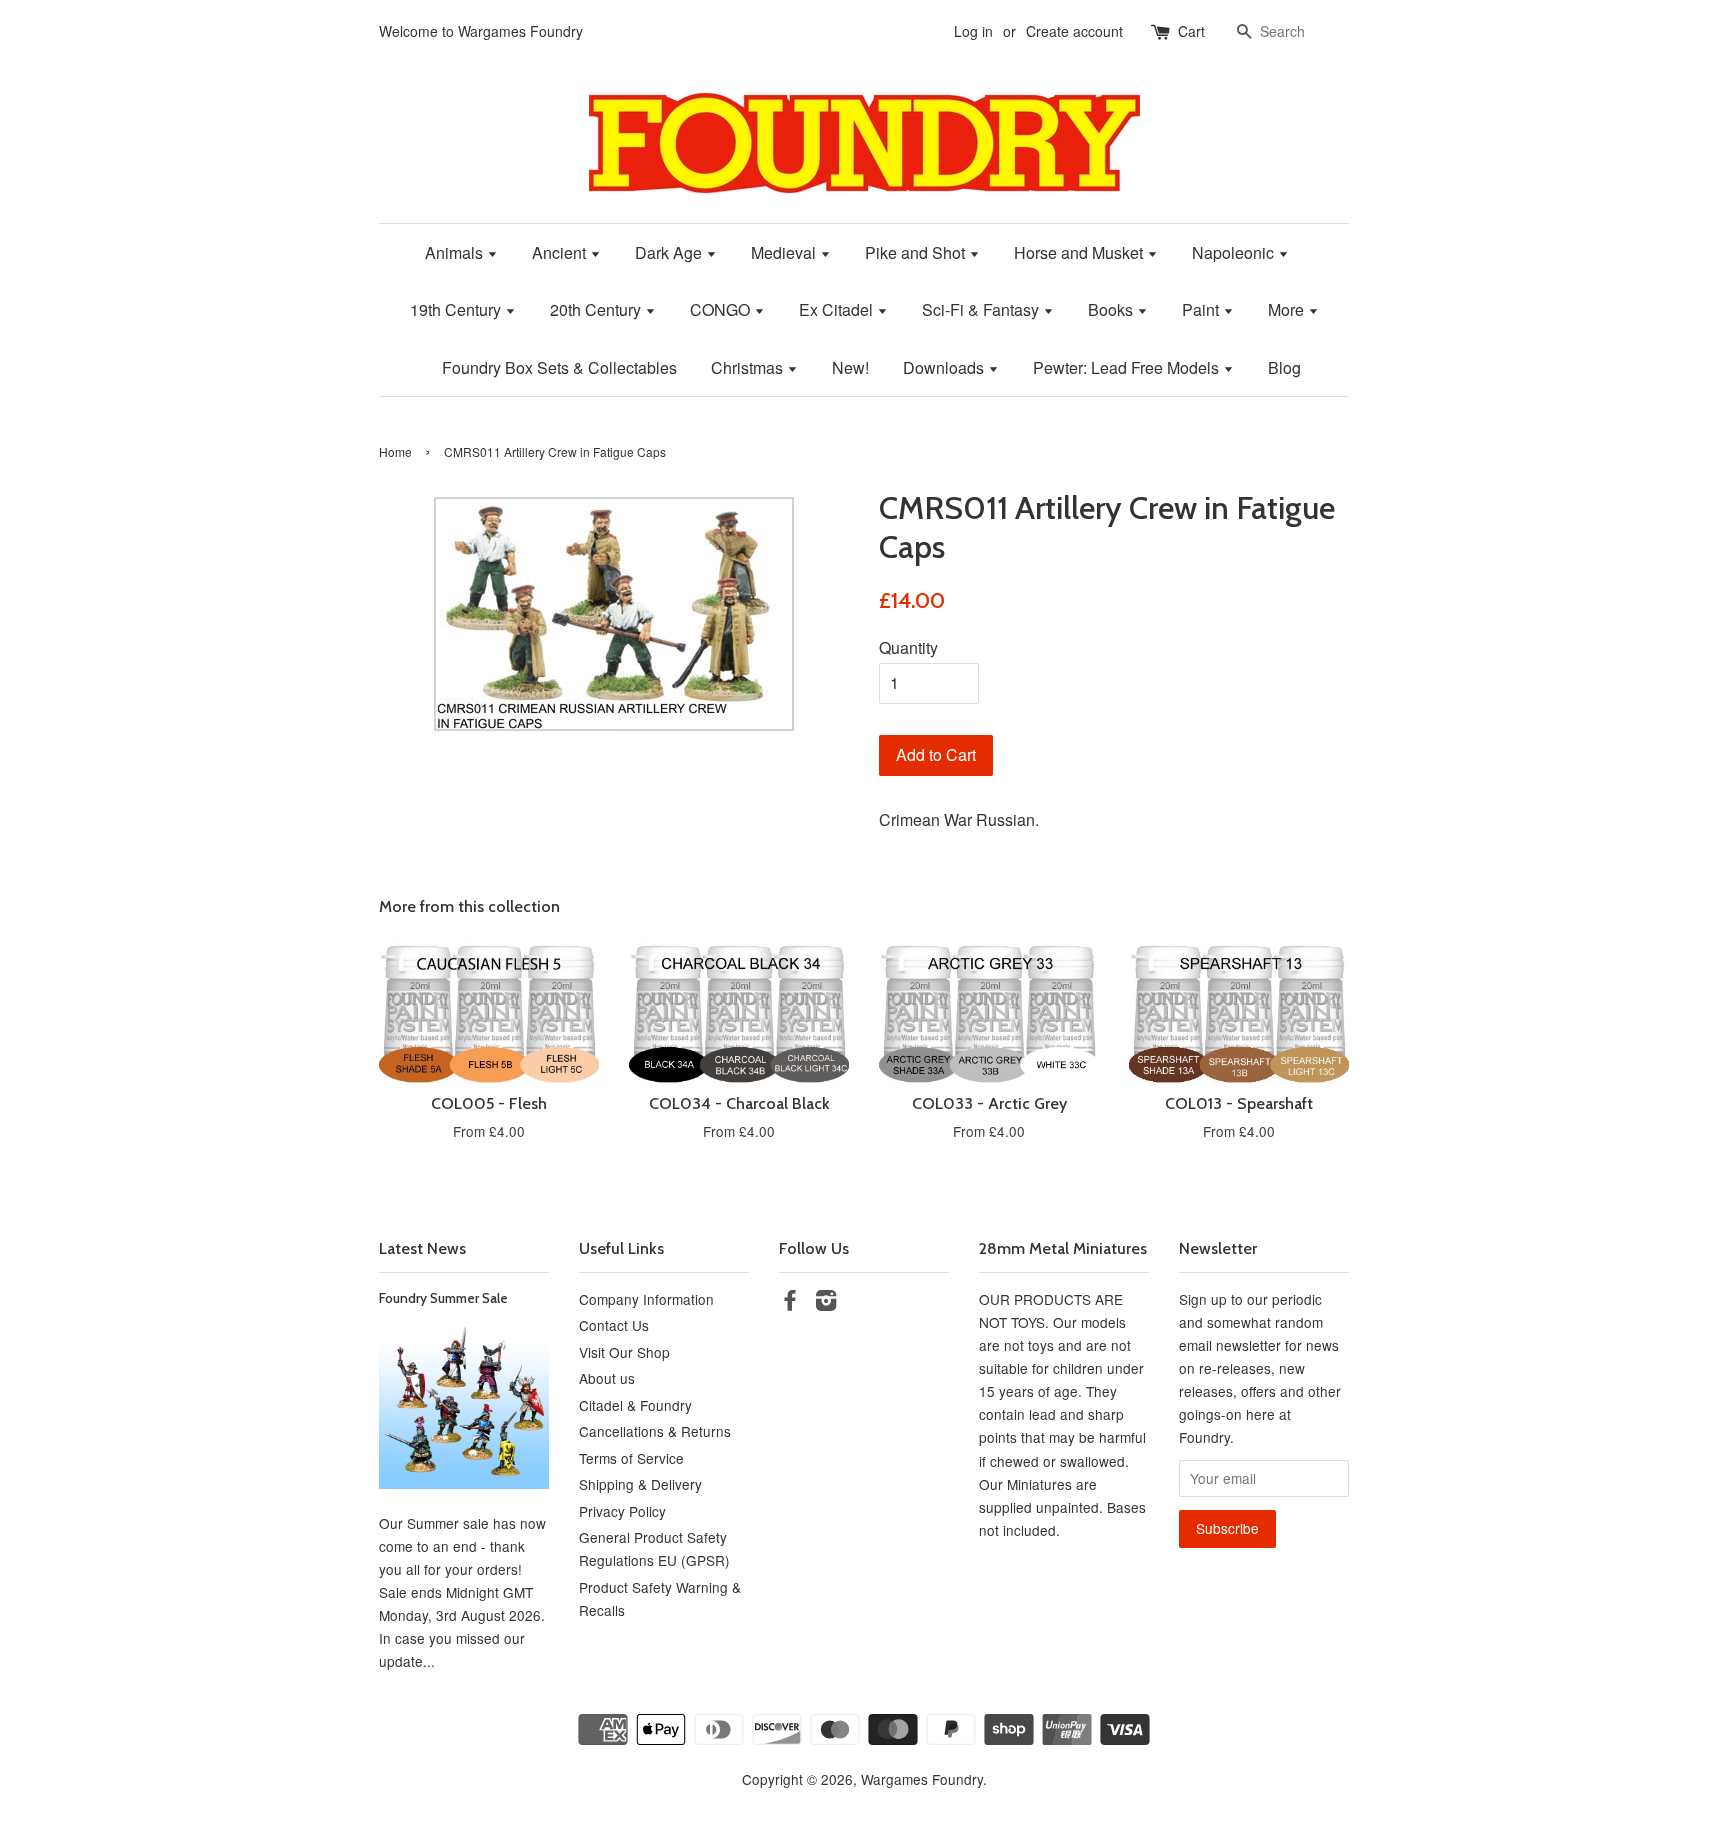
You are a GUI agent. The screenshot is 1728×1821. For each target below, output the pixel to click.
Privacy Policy (622, 1511)
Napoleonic (1235, 252)
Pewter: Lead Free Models (1128, 367)
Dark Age (670, 252)
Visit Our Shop (624, 1352)
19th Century (457, 309)
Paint (1202, 309)
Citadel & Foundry (635, 1405)
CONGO (722, 309)
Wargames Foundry (922, 1779)
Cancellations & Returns (655, 1431)
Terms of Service (631, 1458)
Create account (1074, 31)
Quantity (908, 647)
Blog (1284, 367)
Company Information (646, 1299)
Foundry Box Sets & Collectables (559, 367)
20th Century (597, 309)
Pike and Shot (917, 252)
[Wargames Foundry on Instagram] (826, 1303)
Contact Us (614, 1325)
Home (395, 451)
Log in (973, 31)
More (1288, 309)
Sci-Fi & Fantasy (982, 309)
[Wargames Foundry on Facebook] (790, 1303)
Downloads (945, 367)
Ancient (561, 252)
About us (607, 1378)
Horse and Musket (1080, 252)
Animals (456, 252)
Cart (1191, 31)
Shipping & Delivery (640, 1484)
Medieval (785, 252)
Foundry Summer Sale (443, 1298)
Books (1112, 309)
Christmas (749, 367)
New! (850, 367)
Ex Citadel (838, 309)
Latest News (422, 1248)
